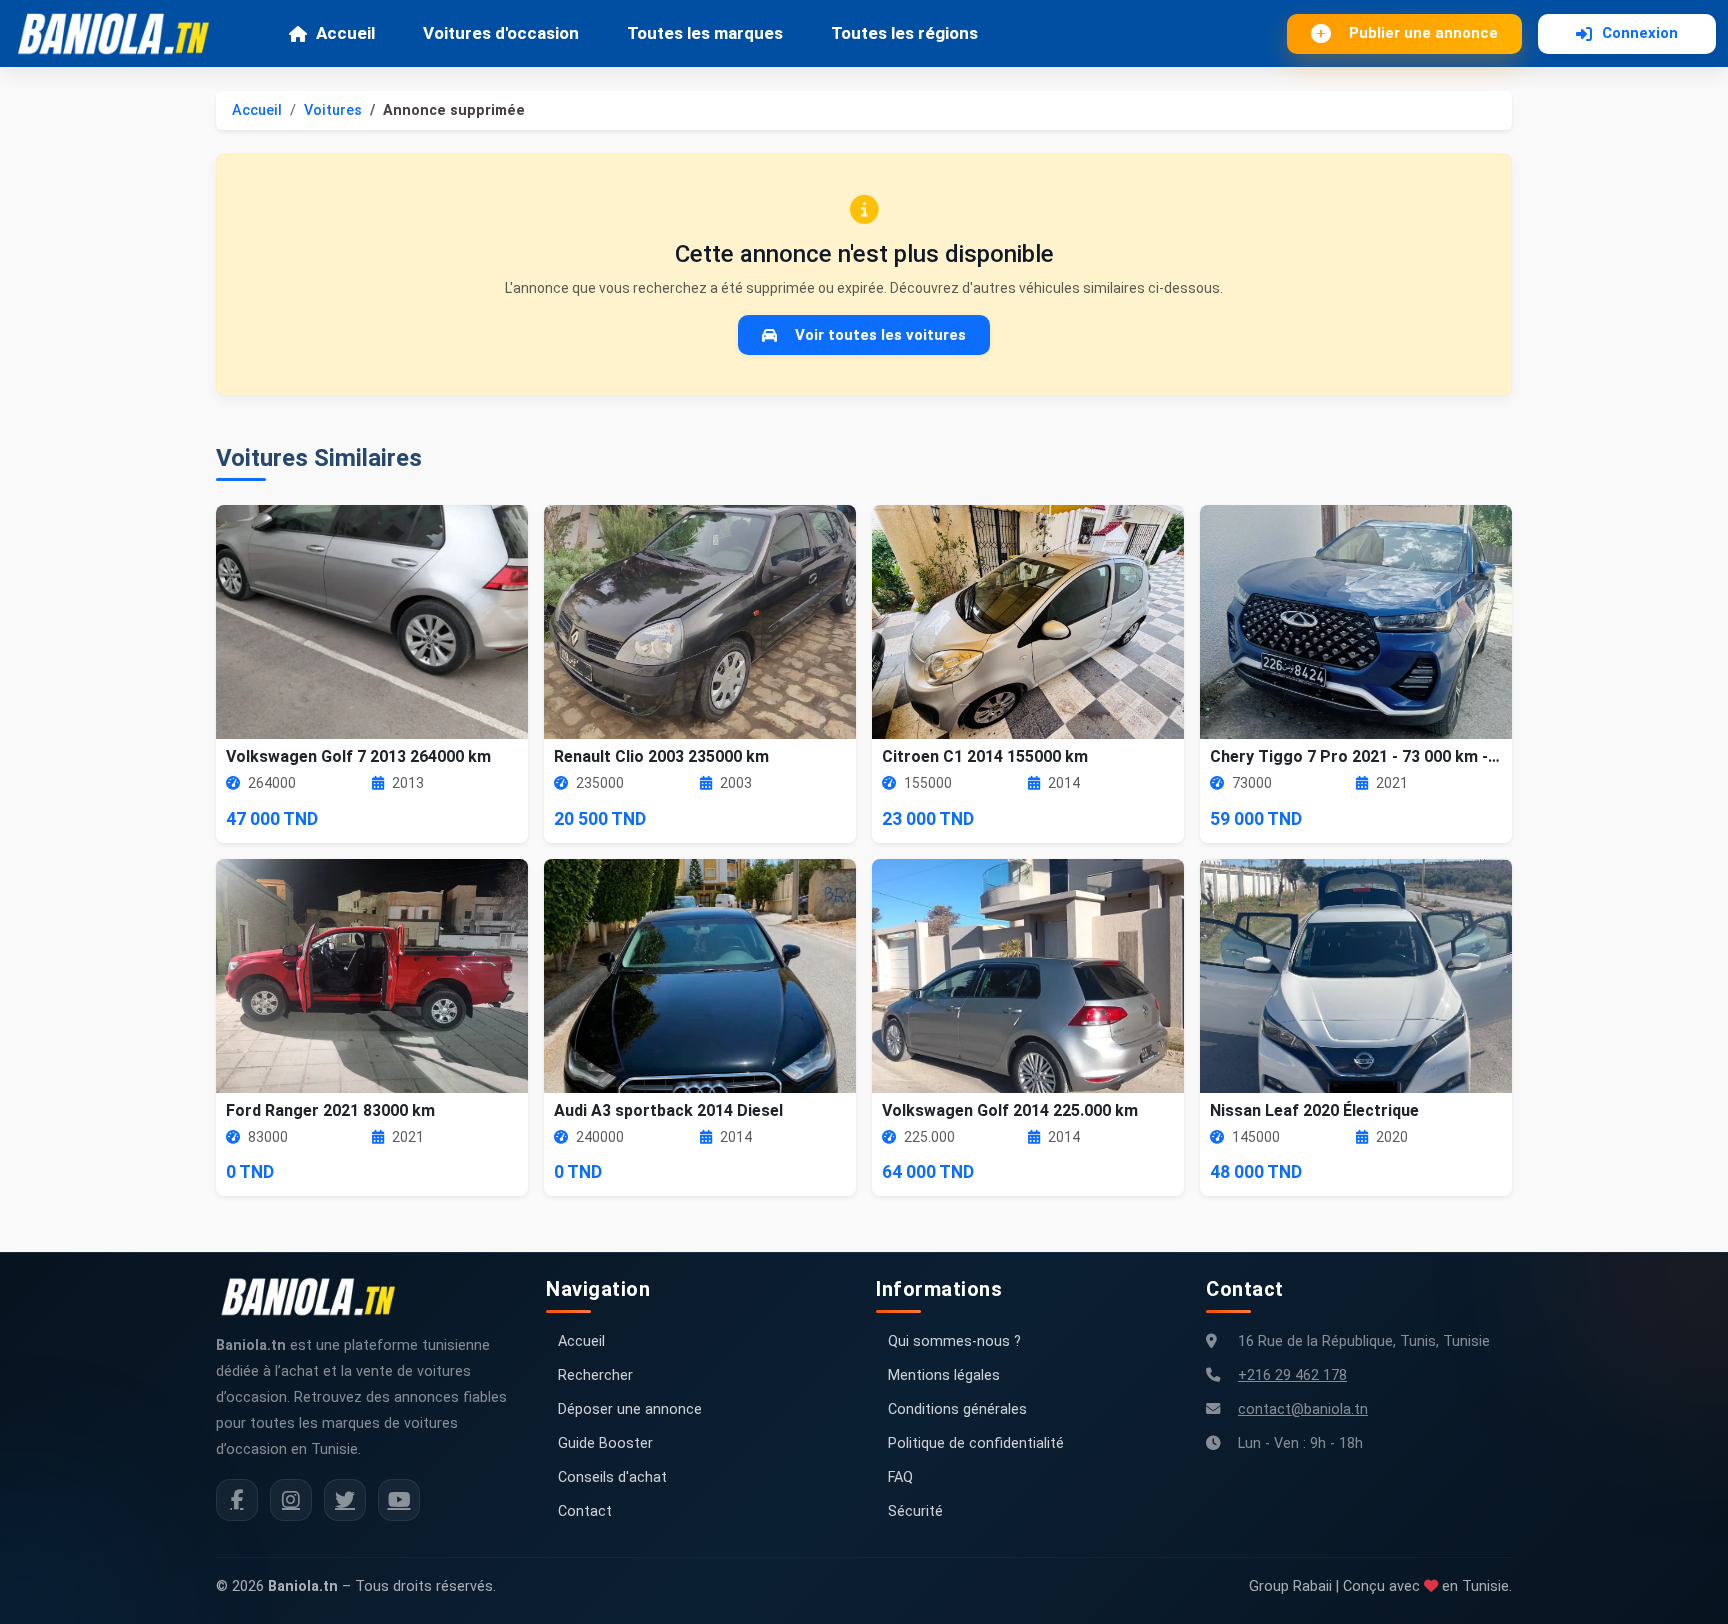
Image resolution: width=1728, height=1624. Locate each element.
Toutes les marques (705, 33)
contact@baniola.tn (1303, 1409)
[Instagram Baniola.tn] (291, 1500)
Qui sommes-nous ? (954, 1341)
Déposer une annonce (630, 1409)
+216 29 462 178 (1292, 1375)
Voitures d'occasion (501, 33)
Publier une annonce (1423, 33)
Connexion (1640, 33)
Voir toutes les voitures (880, 335)
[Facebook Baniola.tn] (237, 1500)
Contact (585, 1511)
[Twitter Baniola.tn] (345, 1500)
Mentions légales (944, 1375)
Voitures (333, 110)
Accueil (345, 33)
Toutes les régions (904, 33)
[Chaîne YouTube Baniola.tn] (399, 1500)
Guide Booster (605, 1443)
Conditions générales (957, 1409)
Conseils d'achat (612, 1477)
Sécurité (915, 1511)
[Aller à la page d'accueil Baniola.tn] (316, 1297)
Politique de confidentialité (976, 1443)
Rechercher (595, 1375)
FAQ (900, 1477)
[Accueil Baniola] (122, 34)
